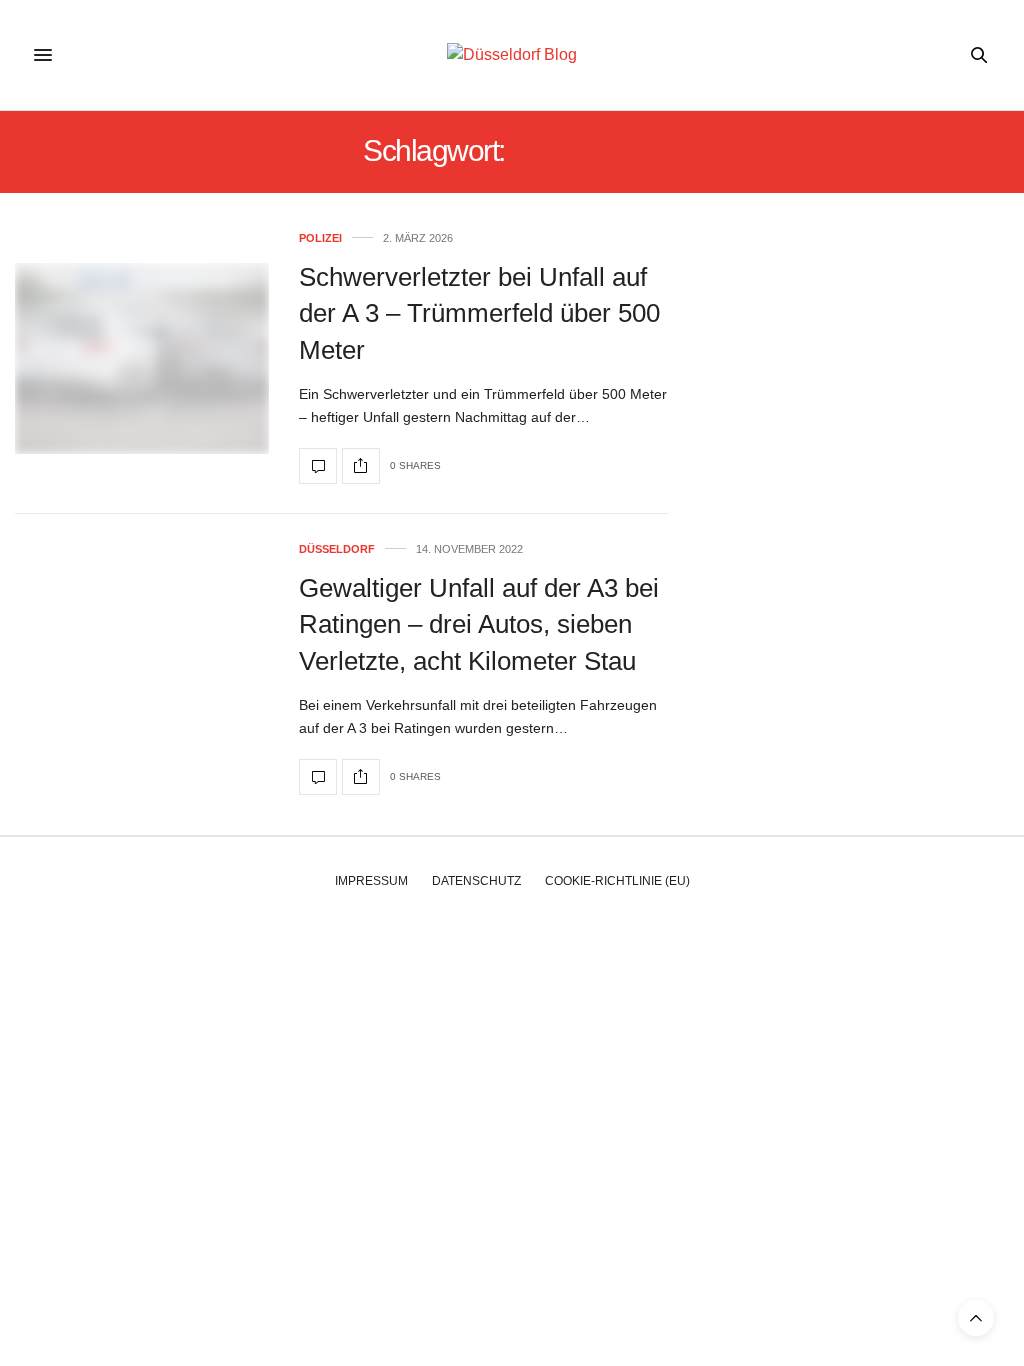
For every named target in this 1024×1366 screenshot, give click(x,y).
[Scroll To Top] (976, 1318)
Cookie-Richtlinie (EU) (617, 881)
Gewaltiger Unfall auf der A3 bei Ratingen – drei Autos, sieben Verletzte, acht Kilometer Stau (479, 624)
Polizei (320, 238)
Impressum (371, 881)
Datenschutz (476, 881)
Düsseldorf (337, 549)
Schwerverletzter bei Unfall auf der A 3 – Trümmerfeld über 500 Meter (479, 313)
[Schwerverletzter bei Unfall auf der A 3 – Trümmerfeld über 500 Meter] (142, 358)
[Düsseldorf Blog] (512, 55)
